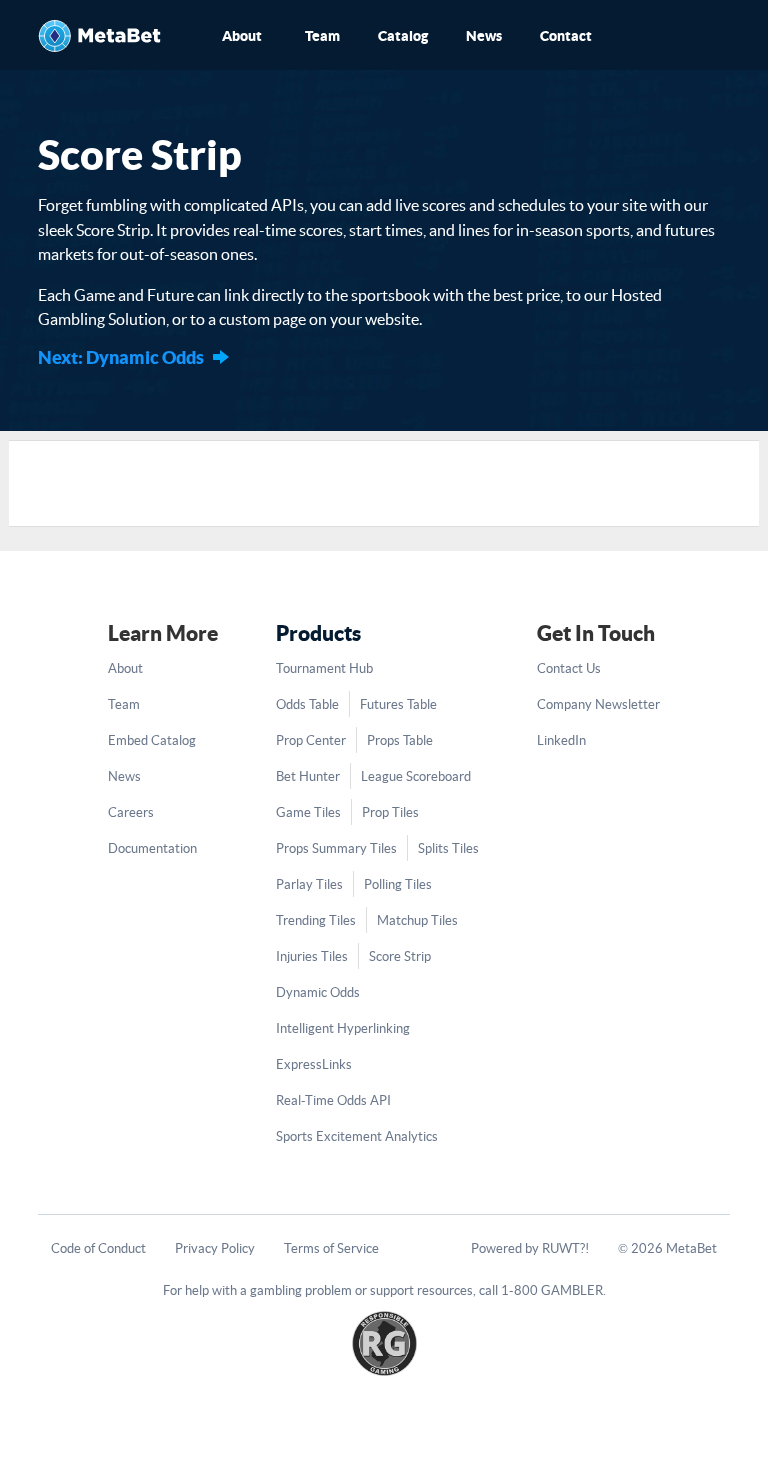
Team (322, 35)
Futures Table (398, 704)
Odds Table (307, 704)
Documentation (152, 848)
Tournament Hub (324, 668)
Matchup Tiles (417, 920)
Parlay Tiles (309, 884)
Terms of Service (331, 1248)
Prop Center (311, 740)
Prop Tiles (390, 812)
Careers (131, 812)
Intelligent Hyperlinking (343, 1028)
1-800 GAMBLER (552, 1290)
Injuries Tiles (312, 956)
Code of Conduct (98, 1248)
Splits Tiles (448, 848)
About (242, 35)
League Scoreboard (416, 776)
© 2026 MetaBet (667, 1248)
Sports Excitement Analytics (357, 1136)
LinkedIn (561, 740)
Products (318, 633)
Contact (566, 35)
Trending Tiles (316, 920)
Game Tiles (308, 812)
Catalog (403, 35)
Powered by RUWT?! (530, 1248)
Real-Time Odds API (333, 1100)
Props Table (400, 740)
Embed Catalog (152, 740)
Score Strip (400, 956)
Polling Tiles (398, 884)
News (484, 35)
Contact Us (569, 668)
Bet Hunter (308, 776)
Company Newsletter (598, 704)
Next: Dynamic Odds (121, 357)
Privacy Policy (215, 1248)
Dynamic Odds (318, 992)
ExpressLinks (314, 1064)
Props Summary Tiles (336, 848)
